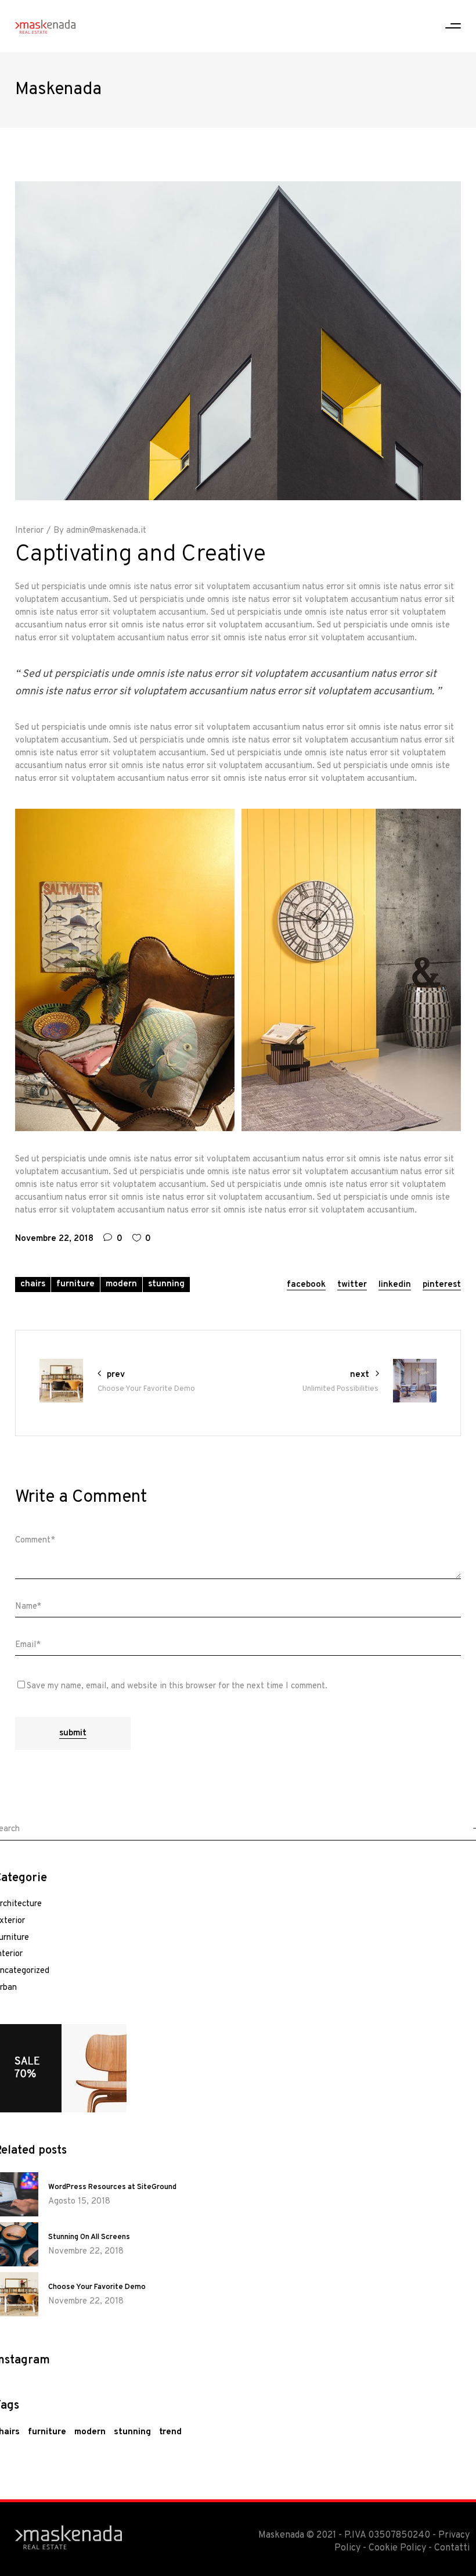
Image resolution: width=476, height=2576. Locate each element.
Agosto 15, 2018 (79, 2202)
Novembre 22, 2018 (54, 1239)
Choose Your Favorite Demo (97, 2287)
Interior (29, 531)
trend (170, 2432)
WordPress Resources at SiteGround (112, 2187)
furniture (75, 1284)
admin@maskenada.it (106, 531)
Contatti (452, 2548)
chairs (33, 1284)
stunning (166, 1284)
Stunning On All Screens (89, 2237)
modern (121, 1284)
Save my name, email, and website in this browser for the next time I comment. (177, 1686)
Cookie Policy (397, 2548)
